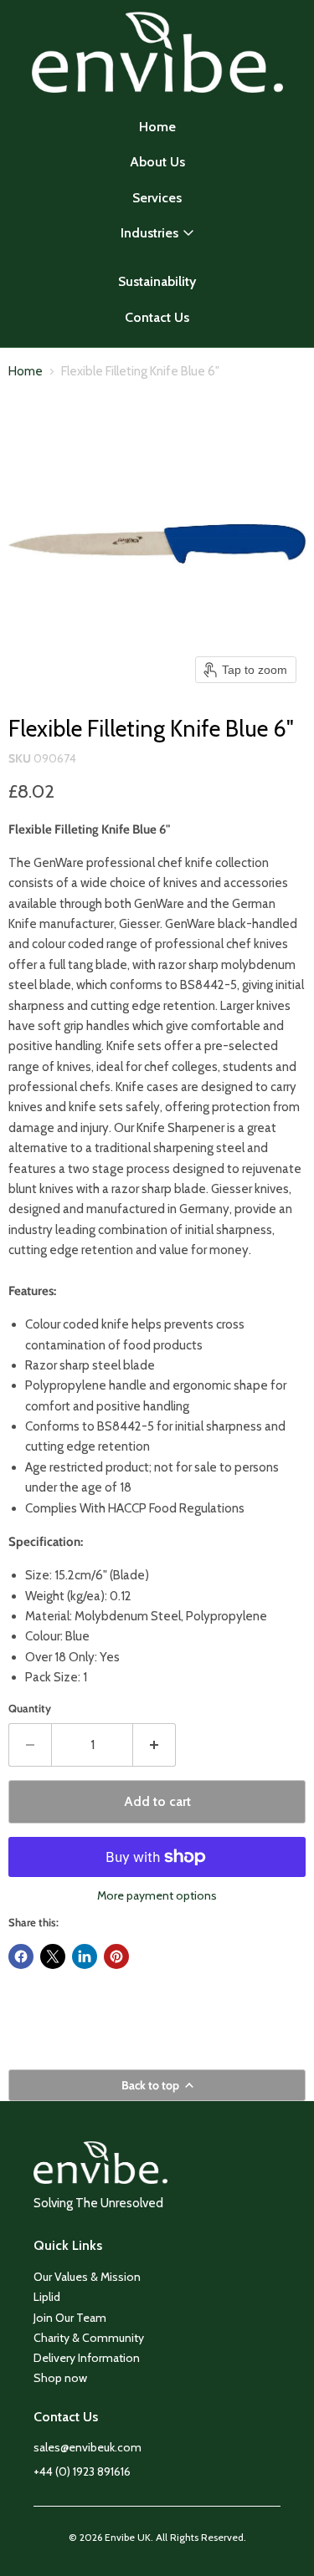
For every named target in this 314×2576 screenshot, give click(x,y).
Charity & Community (89, 2338)
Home (157, 127)
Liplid (47, 2297)
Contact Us (157, 317)
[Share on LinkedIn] (85, 1956)
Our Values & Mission (87, 2277)
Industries (149, 233)
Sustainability (157, 281)
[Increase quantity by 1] (154, 1745)
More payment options (157, 1895)
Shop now (60, 2378)
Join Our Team (70, 2318)
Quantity (30, 1709)
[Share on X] (53, 1956)
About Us (157, 162)
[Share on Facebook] (21, 1956)
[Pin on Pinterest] (116, 1956)
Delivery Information (87, 2358)
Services (157, 198)
